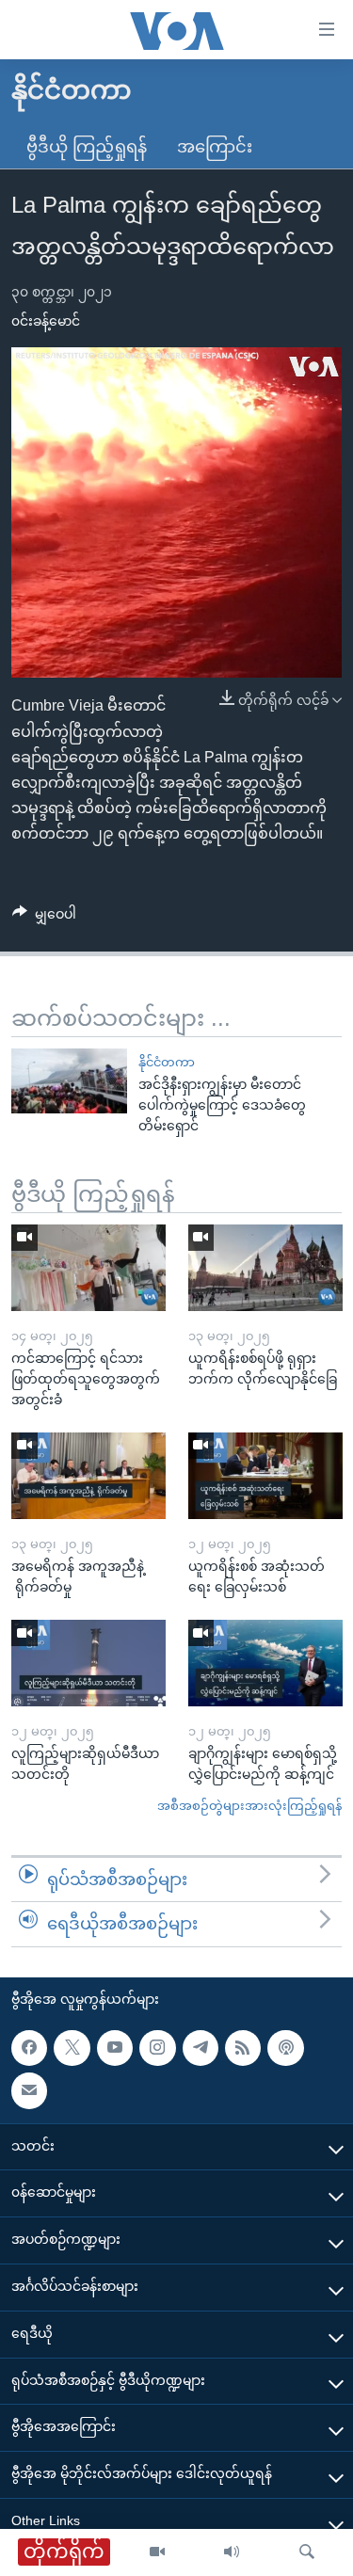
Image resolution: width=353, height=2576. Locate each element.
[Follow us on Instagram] (157, 2048)
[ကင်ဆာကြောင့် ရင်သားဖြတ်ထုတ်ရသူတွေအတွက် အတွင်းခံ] (88, 1268)
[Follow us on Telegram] (201, 2048)
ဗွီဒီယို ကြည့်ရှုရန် (87, 147)
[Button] (44, 918)
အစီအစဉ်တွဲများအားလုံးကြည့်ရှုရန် (249, 1806)
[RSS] (243, 2048)
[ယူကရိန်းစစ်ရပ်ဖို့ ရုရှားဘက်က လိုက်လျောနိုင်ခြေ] (265, 1268)
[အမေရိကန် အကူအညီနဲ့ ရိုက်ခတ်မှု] (88, 1476)
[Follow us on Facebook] (29, 2048)
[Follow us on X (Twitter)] (72, 2048)
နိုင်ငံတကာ (167, 1062)
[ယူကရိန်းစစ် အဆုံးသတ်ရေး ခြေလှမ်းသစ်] (265, 1476)
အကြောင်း (215, 147)
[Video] (157, 2552)
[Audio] (232, 2552)
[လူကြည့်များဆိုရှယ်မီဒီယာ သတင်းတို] (88, 1663)
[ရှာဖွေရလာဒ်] (307, 2552)
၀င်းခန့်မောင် (46, 321)
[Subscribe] (29, 2090)
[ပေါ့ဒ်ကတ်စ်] (285, 2048)
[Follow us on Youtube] (115, 2048)
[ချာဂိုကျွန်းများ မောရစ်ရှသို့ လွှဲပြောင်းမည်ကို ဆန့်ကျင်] (265, 1663)
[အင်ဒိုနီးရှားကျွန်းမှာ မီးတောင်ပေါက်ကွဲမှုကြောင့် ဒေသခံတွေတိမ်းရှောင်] (69, 1081)
